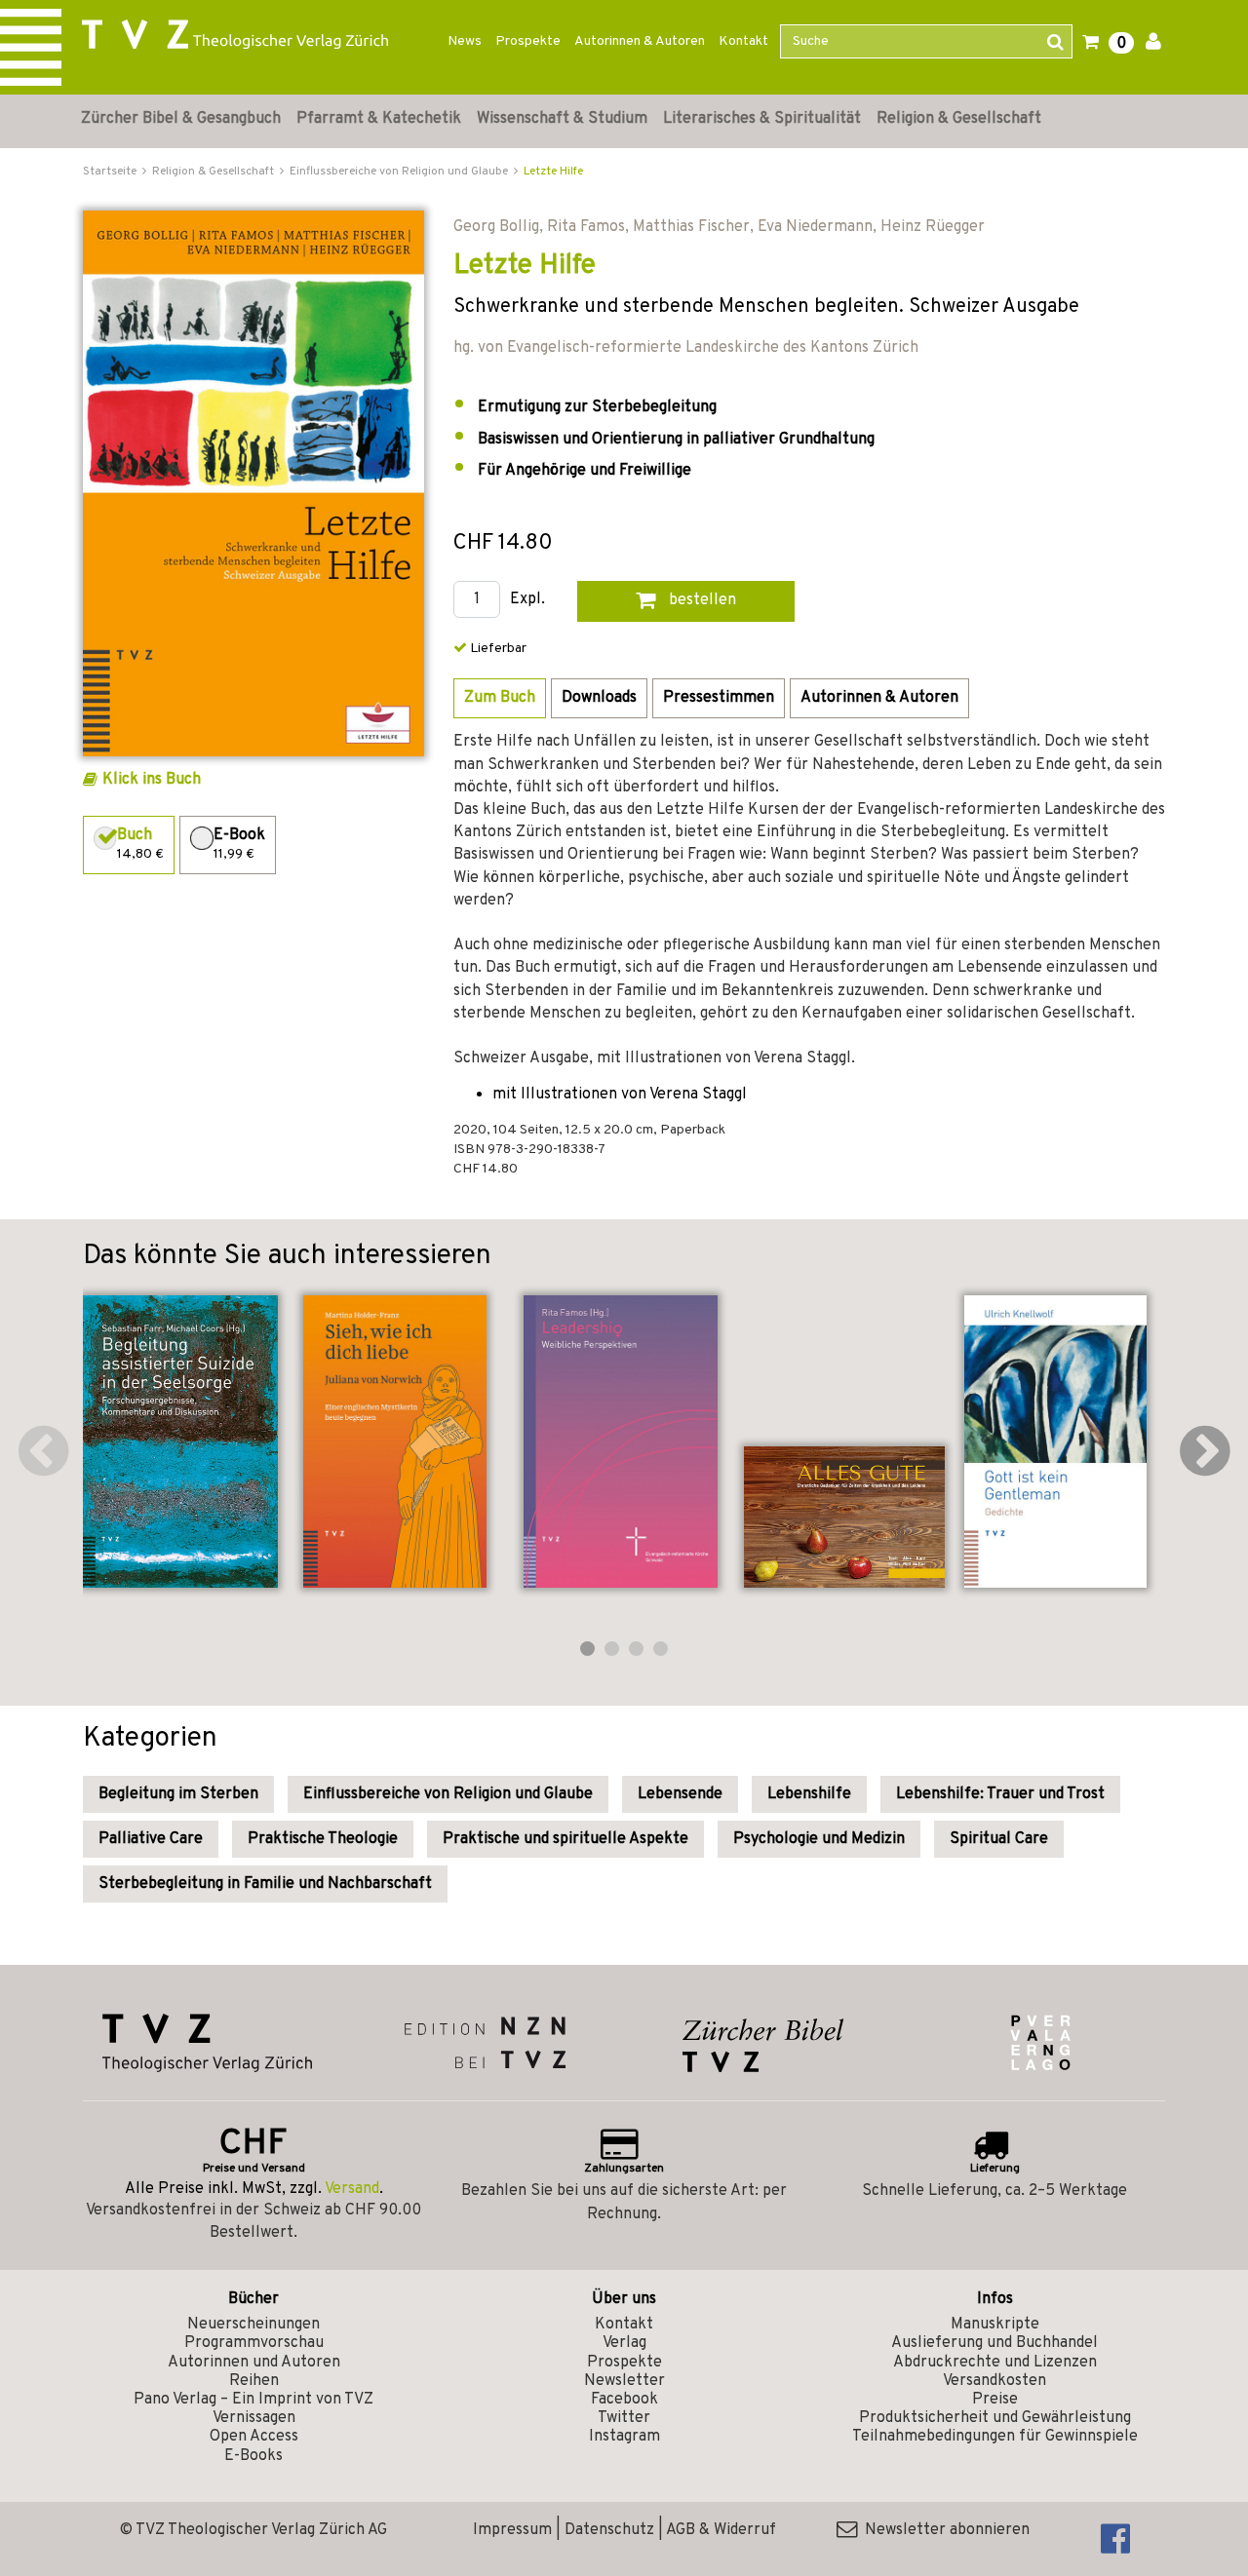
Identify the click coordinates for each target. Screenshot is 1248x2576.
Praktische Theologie (323, 1839)
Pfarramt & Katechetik (379, 119)
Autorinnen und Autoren (254, 2363)
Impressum (512, 2530)
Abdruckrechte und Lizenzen (995, 2363)
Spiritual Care (999, 1839)
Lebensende (680, 1794)
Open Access (254, 2437)
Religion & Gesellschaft (959, 119)
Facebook (624, 2400)
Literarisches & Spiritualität (762, 119)
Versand (352, 2189)
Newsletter (624, 2381)
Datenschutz (609, 2530)
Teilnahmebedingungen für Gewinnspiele (995, 2437)
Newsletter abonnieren (943, 2530)
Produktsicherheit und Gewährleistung (995, 2418)
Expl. (527, 600)
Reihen (254, 2381)
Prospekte (528, 41)
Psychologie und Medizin (819, 1839)
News (465, 41)
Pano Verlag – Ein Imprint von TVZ (253, 2400)
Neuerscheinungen (253, 2325)
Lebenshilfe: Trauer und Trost (1000, 1794)
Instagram (624, 2437)
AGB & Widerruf (721, 2530)
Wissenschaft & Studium (562, 119)
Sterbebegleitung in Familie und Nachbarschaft (265, 1884)
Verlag (624, 2343)
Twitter (624, 2418)
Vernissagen (254, 2418)
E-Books (253, 2456)
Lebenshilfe (809, 1794)
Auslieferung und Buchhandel (994, 2343)
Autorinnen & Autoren (640, 41)
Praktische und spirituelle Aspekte (565, 1839)
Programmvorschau (254, 2343)
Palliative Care (151, 1839)
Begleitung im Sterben (178, 1794)
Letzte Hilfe (553, 172)
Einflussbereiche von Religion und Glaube (448, 1794)
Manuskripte (995, 2325)
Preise (995, 2400)
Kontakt (743, 41)
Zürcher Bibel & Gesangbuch (181, 119)
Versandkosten (994, 2381)
